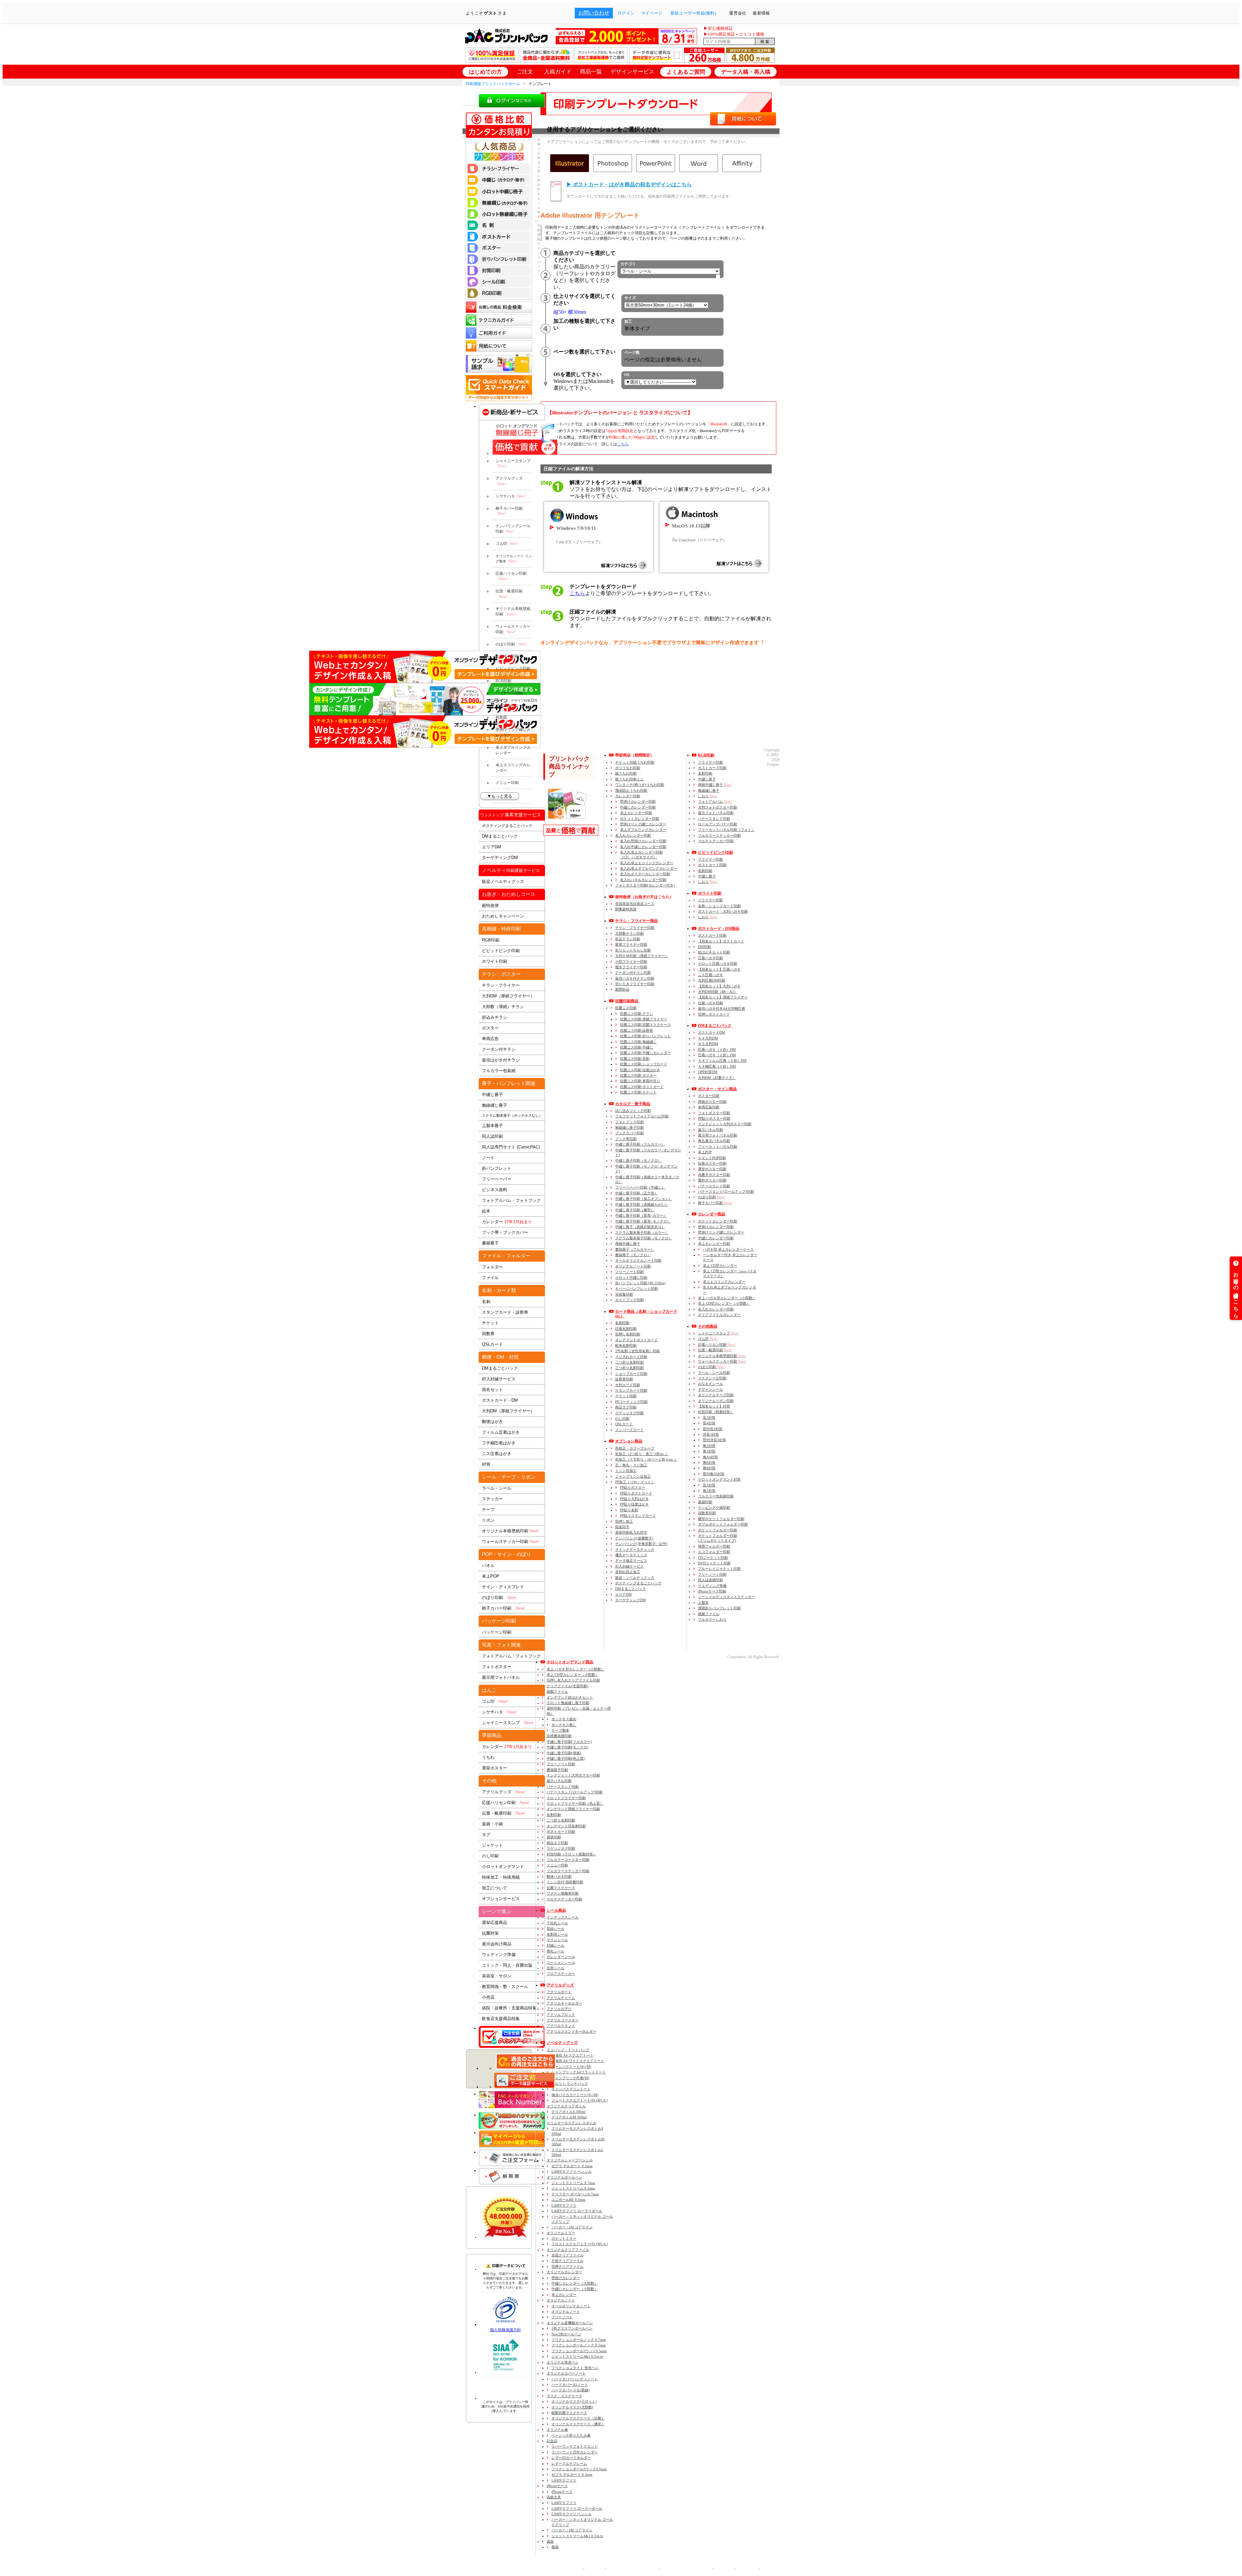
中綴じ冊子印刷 (637, 1193)
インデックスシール (563, 1917)
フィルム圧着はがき (501, 1432)
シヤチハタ (511, 496)
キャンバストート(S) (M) (571, 2067)
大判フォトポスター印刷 (718, 807)
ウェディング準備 (499, 1955)
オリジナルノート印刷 (633, 1266)
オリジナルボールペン (564, 2177)
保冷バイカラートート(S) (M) (575, 2095)
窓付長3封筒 (713, 1429)
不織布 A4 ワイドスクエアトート (578, 2061)
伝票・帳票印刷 (509, 594)
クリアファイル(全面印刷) (567, 1686)
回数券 (488, 1334)
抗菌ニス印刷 (626, 1008)
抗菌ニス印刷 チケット (638, 1092)
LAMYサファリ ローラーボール (577, 2211)
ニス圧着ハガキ (710, 975)
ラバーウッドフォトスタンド (575, 2446)
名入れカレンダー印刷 (633, 835)
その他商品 (708, 1326)
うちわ (488, 1757)
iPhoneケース (557, 2486)
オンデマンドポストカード (637, 1340)
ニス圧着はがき (497, 1454)
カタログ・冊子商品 (633, 1104)
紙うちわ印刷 (626, 773)
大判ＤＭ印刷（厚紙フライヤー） (642, 956)
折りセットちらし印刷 (633, 950)
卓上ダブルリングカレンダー (513, 750)
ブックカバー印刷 (629, 1133)
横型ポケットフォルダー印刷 (721, 1519)
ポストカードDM (712, 1032)
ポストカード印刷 (712, 768)
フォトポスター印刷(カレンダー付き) (645, 885)
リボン (488, 1520)
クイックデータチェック (635, 1549)
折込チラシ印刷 (628, 939)
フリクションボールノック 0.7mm (579, 2340)
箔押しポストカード (714, 1014)
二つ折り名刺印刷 (629, 1362)
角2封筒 (709, 1446)
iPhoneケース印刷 (712, 1591)
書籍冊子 (490, 1243)
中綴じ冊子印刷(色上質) (566, 1758)
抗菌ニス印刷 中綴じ (637, 1047)
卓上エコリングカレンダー (513, 768)
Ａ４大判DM (708, 1038)
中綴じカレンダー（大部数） (575, 2283)
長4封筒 (709, 1423)
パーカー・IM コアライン (572, 2227)
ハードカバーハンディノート (575, 2379)
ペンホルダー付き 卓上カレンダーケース (730, 1257)
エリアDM (491, 847)
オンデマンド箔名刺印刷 (566, 1826)
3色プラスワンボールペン (572, 2328)
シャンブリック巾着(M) (570, 2078)
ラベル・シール (497, 1488)
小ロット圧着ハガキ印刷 (718, 963)
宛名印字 (622, 1527)
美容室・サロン (497, 1976)
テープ (488, 1510)
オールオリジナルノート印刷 (638, 1260)
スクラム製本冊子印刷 (642, 1233)
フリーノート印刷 (629, 1272)
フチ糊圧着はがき (499, 1443)
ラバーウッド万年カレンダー (575, 2452)
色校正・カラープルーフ (635, 1448)
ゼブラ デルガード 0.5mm (572, 2166)
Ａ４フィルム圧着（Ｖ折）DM (722, 1060)
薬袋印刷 (705, 1502)
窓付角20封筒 (714, 1474)
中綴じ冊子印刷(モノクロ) (567, 1747)
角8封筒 (709, 1468)
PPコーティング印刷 (631, 1402)
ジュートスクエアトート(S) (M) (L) (580, 2100)
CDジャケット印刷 (713, 1558)
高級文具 (554, 2497)
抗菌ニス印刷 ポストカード (642, 1087)
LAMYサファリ (564, 2205)
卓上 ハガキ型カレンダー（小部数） (727, 1298)
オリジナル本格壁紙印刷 (513, 611)
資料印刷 (579, 1711)
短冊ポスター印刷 (712, 1163)
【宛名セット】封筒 (714, 1406)
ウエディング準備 (712, 1586)
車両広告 (490, 1039)
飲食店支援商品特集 (501, 2019)
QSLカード (492, 1344)
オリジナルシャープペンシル (570, 2160)
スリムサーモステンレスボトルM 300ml (578, 2141)
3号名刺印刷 (637, 1351)
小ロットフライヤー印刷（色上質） (575, 1803)
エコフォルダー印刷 (714, 1552)
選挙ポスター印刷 (712, 1169)
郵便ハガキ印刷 (559, 1876)
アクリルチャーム (561, 1998)
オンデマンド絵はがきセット (570, 1697)
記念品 (552, 2441)
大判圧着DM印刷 (712, 980)
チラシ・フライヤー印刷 (635, 928)
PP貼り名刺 (629, 1510)
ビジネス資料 (495, 1190)
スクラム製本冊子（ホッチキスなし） (512, 1115)
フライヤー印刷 (710, 762)
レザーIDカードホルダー (571, 2458)
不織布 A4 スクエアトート (572, 2055)
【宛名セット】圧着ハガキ (719, 969)
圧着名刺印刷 (626, 1329)
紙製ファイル (709, 1614)
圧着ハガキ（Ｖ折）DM (717, 1049)
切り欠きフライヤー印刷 (635, 984)
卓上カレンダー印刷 (636, 813)
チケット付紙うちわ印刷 (635, 762)
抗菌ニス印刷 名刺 (635, 1059)
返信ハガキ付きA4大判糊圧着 (722, 1008)
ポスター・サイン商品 (717, 1089)
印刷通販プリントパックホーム (493, 84)
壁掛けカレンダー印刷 (638, 801)
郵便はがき (492, 1422)
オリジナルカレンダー (564, 2272)
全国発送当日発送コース (635, 904)
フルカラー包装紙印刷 (716, 1496)
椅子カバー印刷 (509, 511)
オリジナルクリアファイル (568, 2250)
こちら (623, 444)
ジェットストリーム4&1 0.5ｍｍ (577, 2356)
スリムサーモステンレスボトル (572, 2123)
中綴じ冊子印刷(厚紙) (564, 1753)
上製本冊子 (492, 1126)
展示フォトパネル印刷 (716, 813)
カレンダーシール (561, 1957)
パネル (488, 1565)
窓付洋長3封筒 (714, 1440)
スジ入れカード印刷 (631, 1357)
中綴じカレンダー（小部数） (575, 2289)
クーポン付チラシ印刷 (633, 973)
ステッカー (492, 1499)
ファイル (490, 1278)
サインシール (557, 1940)
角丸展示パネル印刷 (714, 1141)
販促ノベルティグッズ (503, 881)
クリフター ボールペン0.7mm (575, 2194)
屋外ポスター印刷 (712, 1180)
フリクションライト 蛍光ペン (575, 2368)
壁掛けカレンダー (566, 2278)
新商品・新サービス (512, 412)
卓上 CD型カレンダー (720, 1266)
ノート (488, 1158)
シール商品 (556, 1910)
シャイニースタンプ (513, 464)
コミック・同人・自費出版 (507, 1965)
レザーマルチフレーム (569, 2463)
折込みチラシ (495, 1017)
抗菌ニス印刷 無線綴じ (638, 1042)
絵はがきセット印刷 (714, 952)
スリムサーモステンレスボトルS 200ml (577, 2131)
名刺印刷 (622, 1323)
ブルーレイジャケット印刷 (719, 1569)
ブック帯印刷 (626, 1139)
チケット (490, 1323)
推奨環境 (769, 2569)
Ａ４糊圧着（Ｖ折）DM (717, 1066)
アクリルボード (559, 1992)
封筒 (486, 1464)
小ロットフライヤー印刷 (566, 1798)
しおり (708, 796)
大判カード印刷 (628, 1385)
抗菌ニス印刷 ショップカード (644, 1064)
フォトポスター (497, 1667)
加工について (495, 1888)
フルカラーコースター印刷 (568, 1860)
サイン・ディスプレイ (503, 1587)
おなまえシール (710, 1384)
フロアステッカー (561, 1973)
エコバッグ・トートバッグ (568, 2050)
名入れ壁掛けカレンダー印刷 (643, 841)
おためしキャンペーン (503, 916)
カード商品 (646, 1314)
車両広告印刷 (709, 1107)
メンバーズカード (629, 1430)
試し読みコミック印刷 (633, 1111)
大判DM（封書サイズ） (717, 1078)
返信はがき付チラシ (501, 1060)
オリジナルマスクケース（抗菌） (578, 2418)
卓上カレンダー (564, 2295)
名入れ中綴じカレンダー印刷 (643, 847)
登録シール (556, 1929)
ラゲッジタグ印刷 (629, 1413)
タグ (486, 1835)
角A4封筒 (710, 1457)
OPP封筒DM (708, 1072)
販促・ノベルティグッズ (635, 1578)
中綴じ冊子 (492, 1095)
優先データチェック (631, 1555)
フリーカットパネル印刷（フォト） (726, 830)
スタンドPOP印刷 (712, 1158)
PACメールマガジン (512, 2101)
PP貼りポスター (633, 1487)
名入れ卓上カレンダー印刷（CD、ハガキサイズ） (641, 855)
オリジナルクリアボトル (566, 2106)
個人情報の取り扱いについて (631, 2569)
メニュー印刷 (507, 783)
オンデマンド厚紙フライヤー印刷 (573, 1809)
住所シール (556, 1968)
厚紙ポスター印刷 (712, 1102)
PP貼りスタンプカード (638, 1516)
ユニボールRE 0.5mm (568, 2200)
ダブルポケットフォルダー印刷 (723, 1524)
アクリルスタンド (561, 2026)
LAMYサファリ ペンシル (572, 2171)
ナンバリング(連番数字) (634, 1538)
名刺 (486, 1302)
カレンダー (507, 1222)
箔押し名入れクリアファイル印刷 (573, 1680)
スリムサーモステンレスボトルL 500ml (577, 2152)
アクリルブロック (561, 2015)
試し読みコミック (511, 705)
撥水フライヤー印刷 (631, 967)
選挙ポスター (495, 1768)
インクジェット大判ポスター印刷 (725, 1124)
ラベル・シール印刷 (714, 1373)
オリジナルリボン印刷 (716, 1401)
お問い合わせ (594, 13)
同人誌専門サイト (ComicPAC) (511, 1147)
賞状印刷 (554, 1837)
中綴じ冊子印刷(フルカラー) (569, 1742)
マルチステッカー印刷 (716, 841)
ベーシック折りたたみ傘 (571, 2435)
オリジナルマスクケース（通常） (578, 2424)
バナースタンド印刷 (714, 819)
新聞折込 (622, 989)
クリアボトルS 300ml (568, 2112)
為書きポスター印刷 (714, 1175)
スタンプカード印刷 (631, 1390)
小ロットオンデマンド (503, 1867)
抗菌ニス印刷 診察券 (637, 1030)
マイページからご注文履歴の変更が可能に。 (512, 2139)
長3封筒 (709, 1418)
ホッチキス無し (564, 1725)
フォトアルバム (715, 801)
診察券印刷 (624, 1379)
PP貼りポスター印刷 (714, 1118)
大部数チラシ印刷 (629, 933)
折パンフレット (497, 1168)
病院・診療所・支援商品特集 (509, 2008)
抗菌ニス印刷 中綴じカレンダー (645, 1053)
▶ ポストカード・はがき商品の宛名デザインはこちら (629, 185)
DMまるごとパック (500, 836)
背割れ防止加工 (628, 1572)
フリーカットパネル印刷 (718, 1147)
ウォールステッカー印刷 (513, 629)
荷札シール (556, 1951)
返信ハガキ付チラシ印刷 (635, 978)
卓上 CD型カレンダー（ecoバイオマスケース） (730, 1273)
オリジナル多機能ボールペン (570, 2323)
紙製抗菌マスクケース (569, 2413)
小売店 (488, 1997)
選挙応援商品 (495, 1923)
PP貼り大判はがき (634, 1499)
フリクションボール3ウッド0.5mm (579, 2351)
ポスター (490, 1028)
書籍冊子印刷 (557, 1770)
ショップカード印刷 (631, 1374)
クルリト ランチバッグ (570, 2083)
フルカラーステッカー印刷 (719, 835)
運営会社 (593, 2569)
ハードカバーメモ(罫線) (571, 2390)
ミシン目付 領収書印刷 (565, 1882)
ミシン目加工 (626, 1471)
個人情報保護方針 (506, 2330)
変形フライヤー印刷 (631, 944)
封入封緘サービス (499, 1379)
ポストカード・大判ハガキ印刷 (723, 911)
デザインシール (710, 1389)
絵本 (486, 1211)
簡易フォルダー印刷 (714, 1546)
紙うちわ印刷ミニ (629, 779)
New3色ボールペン (567, 2334)
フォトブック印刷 (629, 1122)
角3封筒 (709, 1451)
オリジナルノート (561, 2300)
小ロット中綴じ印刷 (631, 1277)
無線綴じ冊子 (495, 1105)
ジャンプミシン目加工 (633, 1476)
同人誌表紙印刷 (710, 1580)
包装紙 (501, 717)
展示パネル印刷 (710, 1130)
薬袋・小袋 (492, 1824)
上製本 (703, 1603)
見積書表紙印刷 (559, 1736)
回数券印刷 (707, 1513)
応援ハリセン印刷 (511, 576)
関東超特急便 (626, 909)
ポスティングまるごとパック (507, 826)
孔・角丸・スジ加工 (631, 1465)
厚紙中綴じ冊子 (628, 1244)
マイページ (652, 13)
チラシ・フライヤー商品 (637, 921)
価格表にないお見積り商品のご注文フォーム (512, 2158)
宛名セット (492, 1390)
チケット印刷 (626, 1396)
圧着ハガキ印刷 (710, 958)
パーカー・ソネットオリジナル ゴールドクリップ (582, 2219)
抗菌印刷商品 (627, 1001)
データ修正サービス (631, 1560)
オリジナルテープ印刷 (716, 1395)
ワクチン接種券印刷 (563, 1893)
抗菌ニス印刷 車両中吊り (640, 1081)
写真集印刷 (624, 1294)
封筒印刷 (716, 1412)
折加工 (642, 1454)
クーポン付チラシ (499, 1049)
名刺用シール (557, 1934)
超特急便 (490, 905)
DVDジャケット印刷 (714, 1563)
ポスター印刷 (709, 1096)
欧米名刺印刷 (626, 1345)
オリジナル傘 (557, 2429)
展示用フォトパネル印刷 (718, 1135)
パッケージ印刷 (509, 693)
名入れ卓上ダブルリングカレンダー (648, 868)
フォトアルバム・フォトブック (511, 1200)
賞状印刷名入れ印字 (631, 1532)
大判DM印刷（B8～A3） (718, 992)
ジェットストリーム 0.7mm (573, 2183)
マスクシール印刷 (712, 1378)
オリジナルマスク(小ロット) (574, 2401)
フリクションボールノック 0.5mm (579, 2345)
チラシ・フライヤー (501, 985)
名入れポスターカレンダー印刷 (645, 874)
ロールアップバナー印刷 (718, 824)
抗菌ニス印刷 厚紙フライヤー (644, 1019)
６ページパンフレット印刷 (637, 1288)
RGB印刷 (503, 681)
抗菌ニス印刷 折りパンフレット (645, 1036)
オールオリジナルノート (571, 2306)
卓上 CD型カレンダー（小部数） (724, 1303)
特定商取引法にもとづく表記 (685, 2569)
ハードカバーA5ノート (570, 2385)
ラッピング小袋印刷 (714, 1507)
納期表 (512, 2176)
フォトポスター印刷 (714, 1113)
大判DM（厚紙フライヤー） (508, 996)
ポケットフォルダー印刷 (718, 1530)
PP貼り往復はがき (634, 1504)
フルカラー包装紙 (499, 1071)
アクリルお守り (559, 2009)
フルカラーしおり (712, 1619)
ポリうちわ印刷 (628, 768)
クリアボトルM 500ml (569, 2117)
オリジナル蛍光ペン (563, 2362)
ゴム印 (507, 544)
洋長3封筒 (711, 1434)
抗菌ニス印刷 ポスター (638, 1075)
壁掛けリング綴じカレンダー (513, 732)
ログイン (626, 13)
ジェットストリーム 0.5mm (573, 2188)
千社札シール (557, 1923)
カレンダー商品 (712, 1214)
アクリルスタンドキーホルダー (572, 2031)
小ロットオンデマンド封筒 (719, 1479)
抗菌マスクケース (561, 1888)
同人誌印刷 (492, 1136)
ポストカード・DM (500, 1400)
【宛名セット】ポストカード (721, 941)
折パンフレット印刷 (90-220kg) (640, 1283)
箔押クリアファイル (567, 2266)
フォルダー (492, 1267)
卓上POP (491, 1576)
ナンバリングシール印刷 (513, 529)
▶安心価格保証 (718, 28)
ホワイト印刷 (507, 656)
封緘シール (556, 1945)
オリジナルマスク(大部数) (572, 2407)
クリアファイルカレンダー (719, 1315)
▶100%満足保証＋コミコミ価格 (734, 34)
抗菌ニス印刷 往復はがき (640, 1070)
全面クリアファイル (567, 2255)
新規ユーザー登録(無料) (693, 13)
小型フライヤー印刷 (631, 962)
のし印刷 (490, 1856)
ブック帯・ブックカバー (505, 1232)
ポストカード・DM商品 (719, 929)
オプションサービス (501, 1899)
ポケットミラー (564, 2238)
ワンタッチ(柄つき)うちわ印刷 (640, 785)
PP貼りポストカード (636, 1493)
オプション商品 (629, 1441)
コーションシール (561, 1962)
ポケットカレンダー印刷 (640, 819)
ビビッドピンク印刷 (513, 668)
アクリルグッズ (509, 481)
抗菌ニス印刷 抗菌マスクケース (645, 1025)
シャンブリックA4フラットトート (579, 2072)
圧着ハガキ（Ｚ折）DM (717, 1055)
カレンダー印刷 (628, 796)
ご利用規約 (746, 2569)
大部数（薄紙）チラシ (503, 1007)
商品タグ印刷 (626, 1407)
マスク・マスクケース (564, 2396)
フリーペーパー (497, 1179)
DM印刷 (704, 947)
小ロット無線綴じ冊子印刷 (568, 1703)
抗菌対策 (490, 1933)
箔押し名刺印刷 (628, 1334)
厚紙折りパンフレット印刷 (719, 1608)
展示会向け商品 (497, 1944)
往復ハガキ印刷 (710, 1003)
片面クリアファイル (567, 2261)
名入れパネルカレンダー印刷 (643, 880)
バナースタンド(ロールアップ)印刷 (726, 1191)
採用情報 (722, 2569)
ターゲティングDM (500, 858)
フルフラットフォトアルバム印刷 (642, 1116)
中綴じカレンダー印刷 (638, 807)
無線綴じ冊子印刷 (629, 1127)
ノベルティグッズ (562, 2043)
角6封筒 (709, 1462)
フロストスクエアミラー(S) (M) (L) (580, 2244)
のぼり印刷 (511, 644)
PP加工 (635, 1482)
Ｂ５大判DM (708, 1044)
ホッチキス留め (564, 1719)
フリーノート (562, 2317)
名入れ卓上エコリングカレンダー (647, 863)
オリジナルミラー (561, 2233)
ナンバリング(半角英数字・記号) (641, 1544)
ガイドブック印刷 (629, 1300)
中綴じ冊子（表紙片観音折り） (640, 1227)
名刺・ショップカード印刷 (719, 906)
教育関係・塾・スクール (505, 1987)
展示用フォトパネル (501, 1677)
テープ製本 (560, 1730)
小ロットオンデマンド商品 (570, 1662)
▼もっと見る (500, 796)
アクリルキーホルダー (564, 2003)
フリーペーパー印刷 (640, 1187)
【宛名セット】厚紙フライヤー (723, 997)
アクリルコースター (563, 2020)
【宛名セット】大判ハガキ (719, 986)
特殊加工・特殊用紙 (501, 1877)
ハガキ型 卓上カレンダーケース (728, 1249)
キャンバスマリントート (571, 2089)
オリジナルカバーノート (566, 2373)
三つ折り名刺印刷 (629, 1368)
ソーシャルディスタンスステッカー (726, 1597)
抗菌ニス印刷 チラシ (637, 1014)
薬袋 (550, 2541)
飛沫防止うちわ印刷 (631, 790)
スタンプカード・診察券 (505, 1312)
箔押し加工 (624, 1521)
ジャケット (492, 1845)
